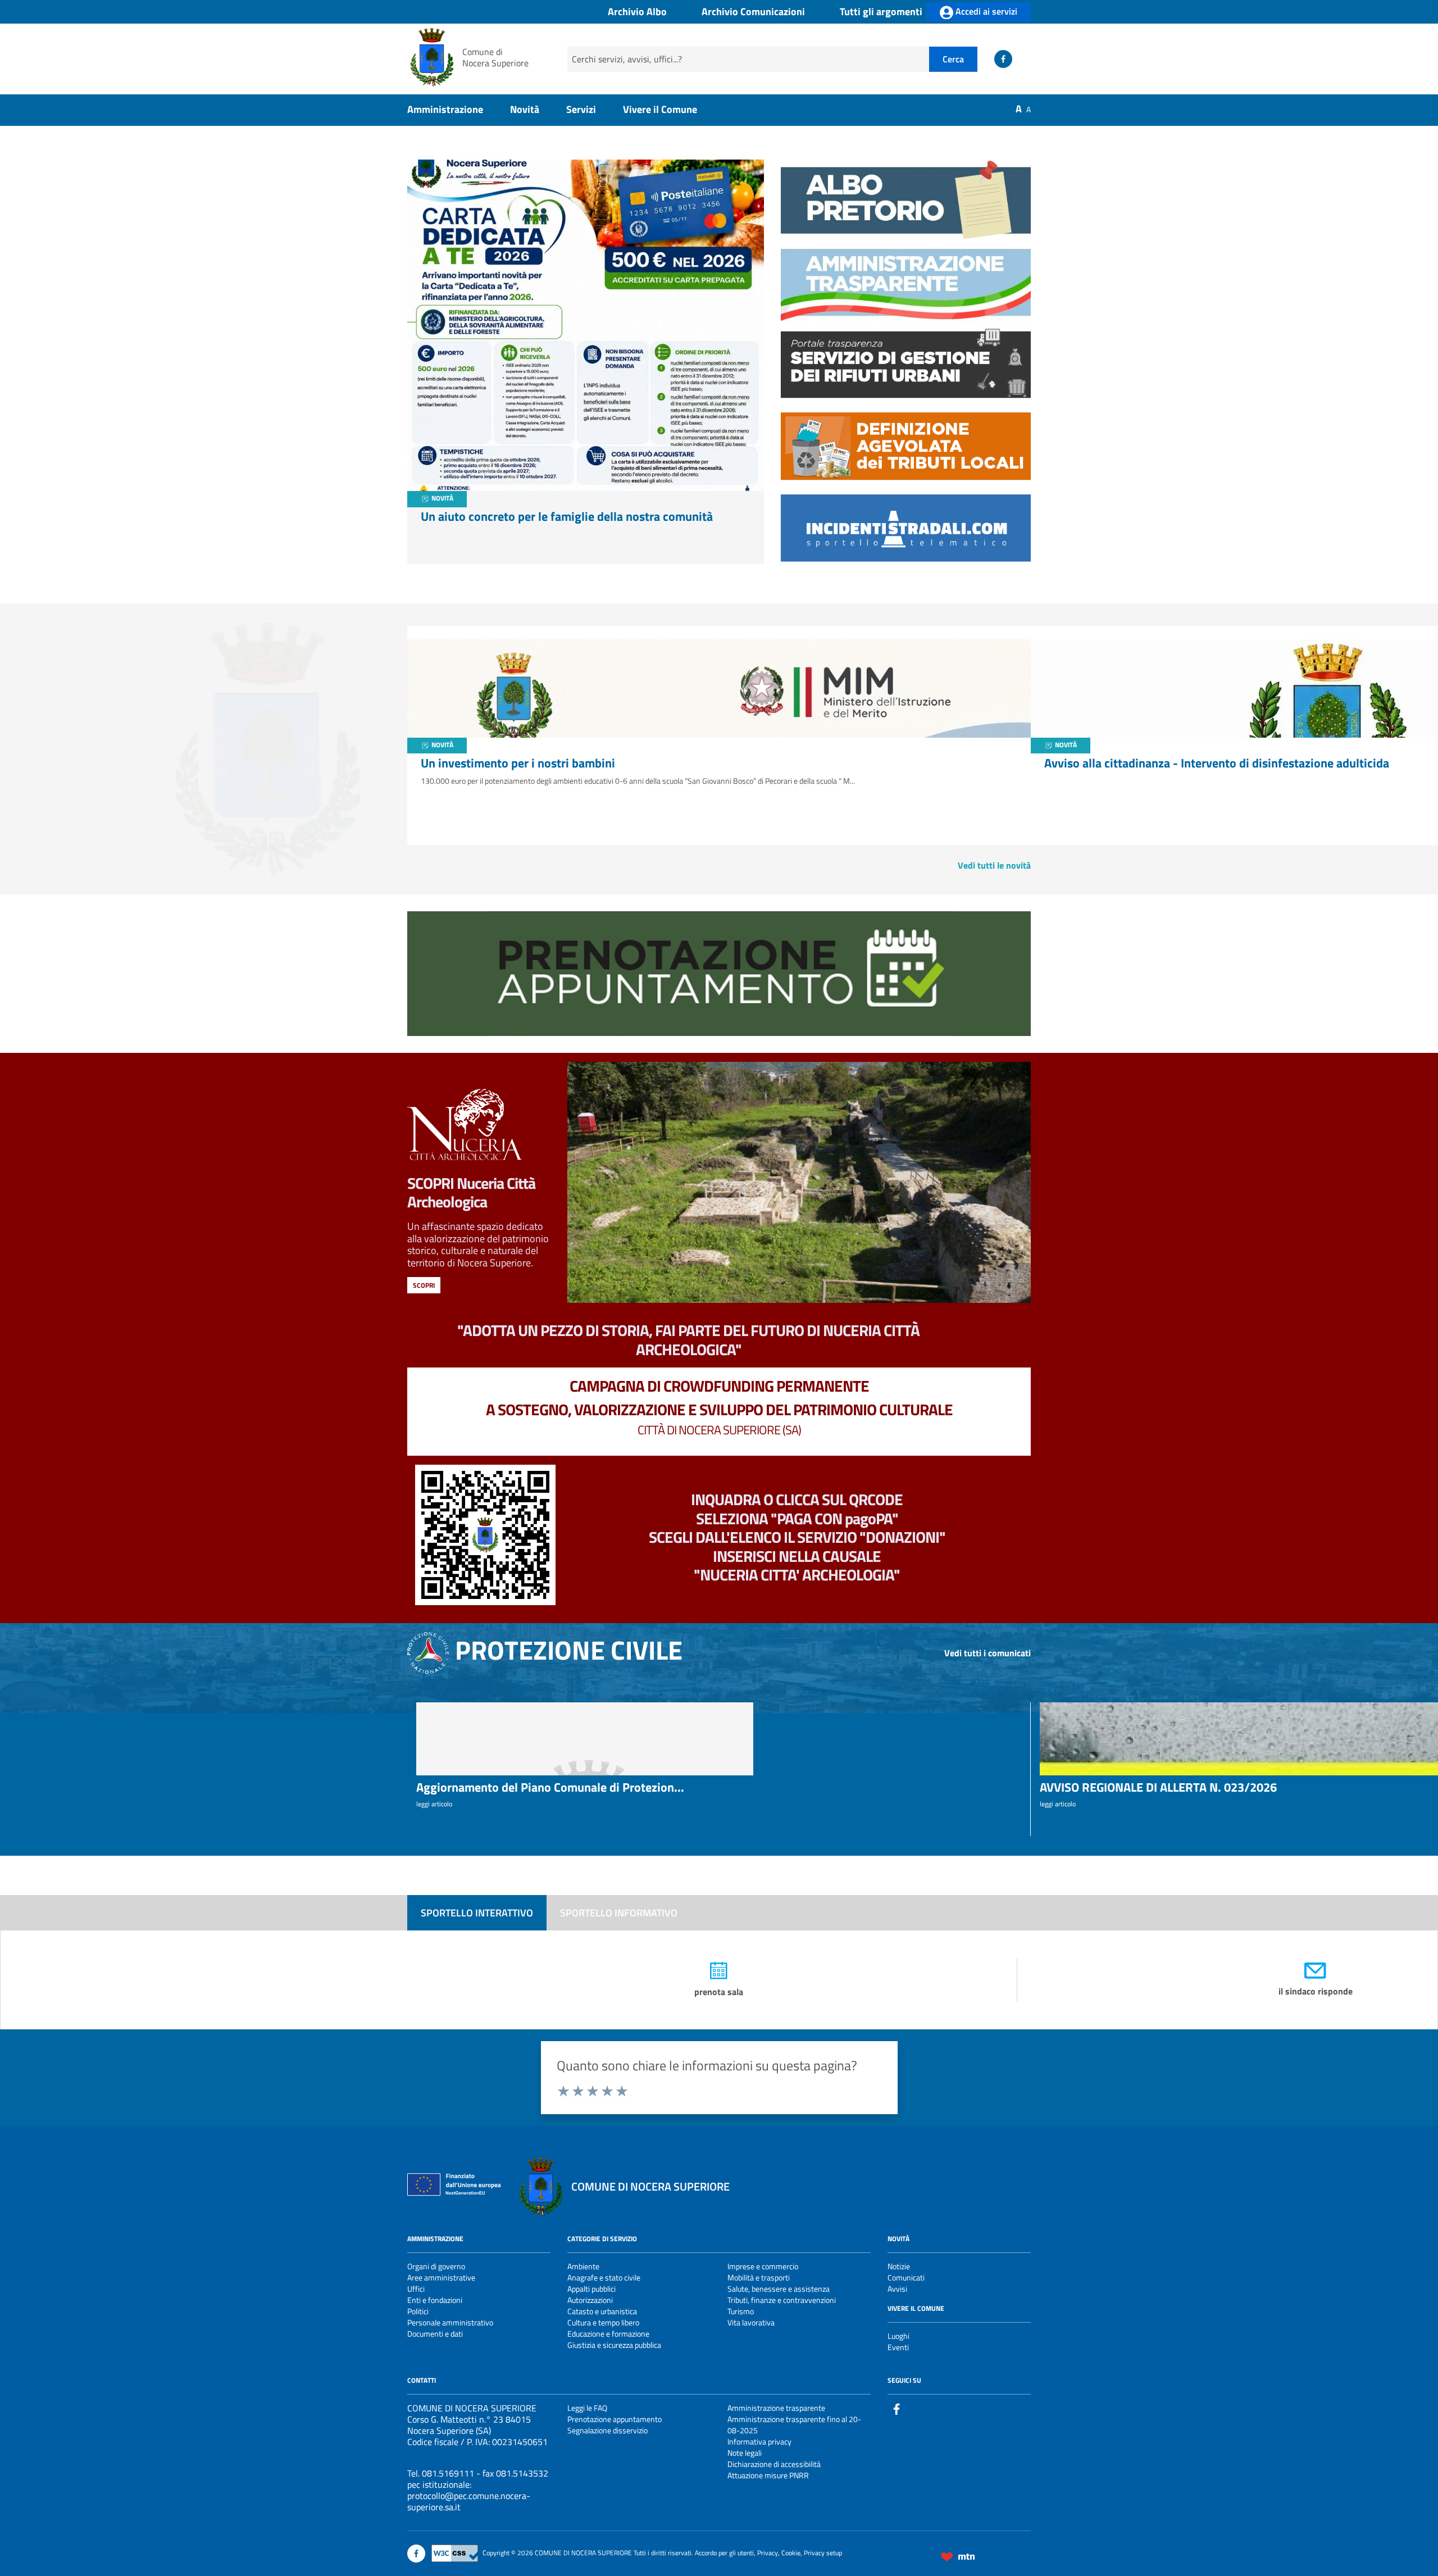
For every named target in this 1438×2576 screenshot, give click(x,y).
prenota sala (719, 1992)
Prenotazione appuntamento (615, 2419)
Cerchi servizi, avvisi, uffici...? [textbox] (627, 59)
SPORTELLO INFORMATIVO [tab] (619, 1913)
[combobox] (748, 59)
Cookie (791, 2553)
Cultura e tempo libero (603, 2322)
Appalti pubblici (591, 2289)
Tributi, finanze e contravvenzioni (782, 2300)
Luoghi (898, 2336)
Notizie (899, 2266)
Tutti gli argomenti (881, 12)
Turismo (741, 2311)
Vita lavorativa (751, 2322)
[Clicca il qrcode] (485, 1534)
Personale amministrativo (450, 2322)
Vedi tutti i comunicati (988, 1653)
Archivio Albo (637, 12)
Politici (418, 2311)
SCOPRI (424, 1285)
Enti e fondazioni (435, 2300)
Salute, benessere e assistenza (779, 2289)
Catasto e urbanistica (602, 2311)
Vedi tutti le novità (994, 865)
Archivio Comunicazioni (753, 12)
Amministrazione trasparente (776, 2408)
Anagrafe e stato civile (604, 2277)
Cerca (953, 59)
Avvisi (897, 2289)
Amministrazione (445, 109)
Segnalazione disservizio (607, 2430)
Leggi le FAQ (587, 2408)
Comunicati (906, 2277)
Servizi (581, 109)
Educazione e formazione (608, 2334)
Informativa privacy (759, 2441)
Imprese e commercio (763, 2266)
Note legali (745, 2453)
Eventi (898, 2347)
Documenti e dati (435, 2334)
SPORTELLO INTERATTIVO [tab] (477, 1913)
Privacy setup (823, 2553)
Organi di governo (436, 2266)
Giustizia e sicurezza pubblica (614, 2345)
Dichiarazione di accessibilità (774, 2464)
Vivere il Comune (660, 109)
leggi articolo (434, 1804)
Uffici (416, 2289)
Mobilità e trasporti (759, 2277)
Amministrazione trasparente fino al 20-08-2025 (794, 2425)
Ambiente (583, 2266)
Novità (525, 109)
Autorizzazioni (590, 2300)
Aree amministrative (441, 2277)
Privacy (768, 2553)
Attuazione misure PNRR (768, 2475)
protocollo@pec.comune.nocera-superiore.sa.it (469, 2501)
